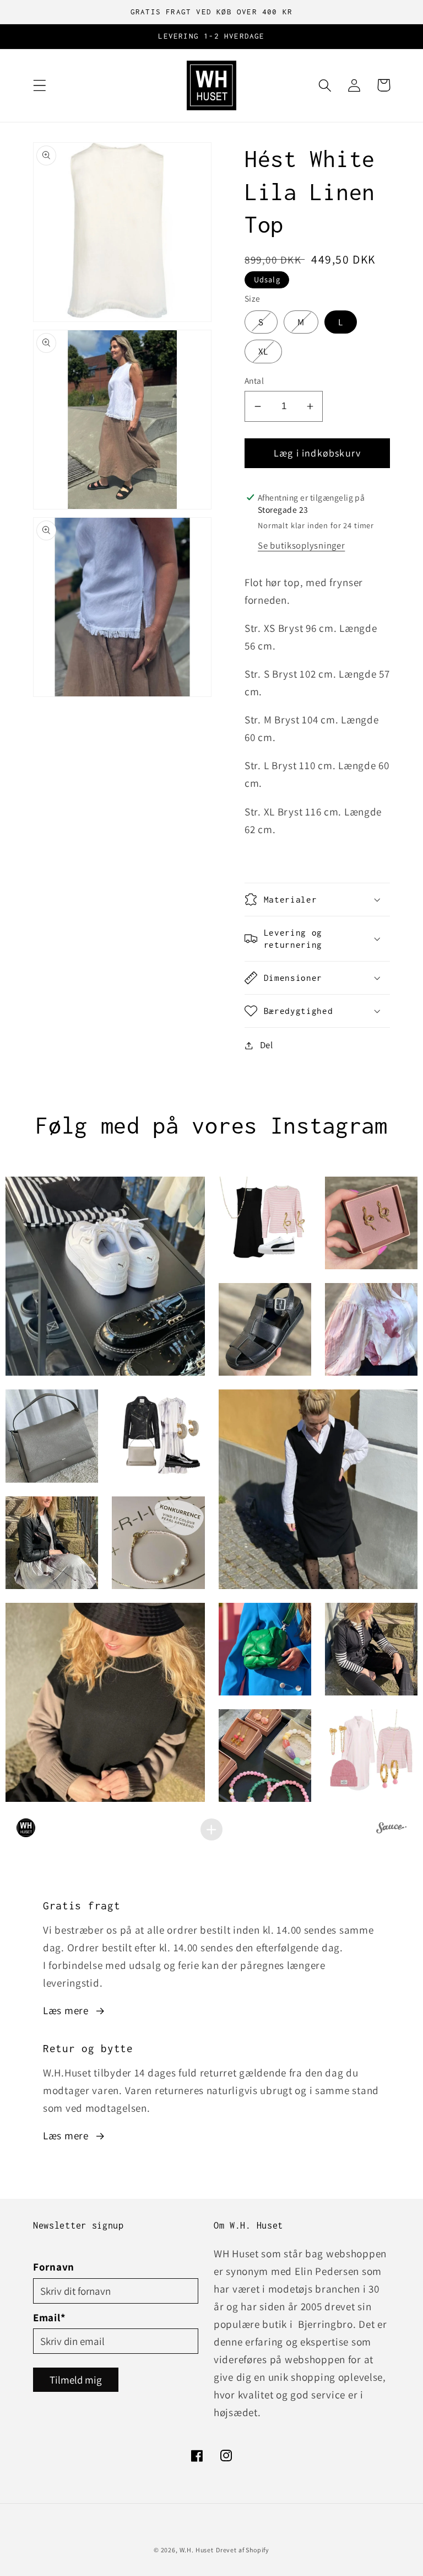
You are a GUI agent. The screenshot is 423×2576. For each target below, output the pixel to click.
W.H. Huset (197, 2550)
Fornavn (54, 2267)
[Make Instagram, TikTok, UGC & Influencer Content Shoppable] (391, 1829)
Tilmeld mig (76, 2380)
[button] (40, 85)
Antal (254, 380)
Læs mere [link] (66, 2010)
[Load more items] (211, 1829)
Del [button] (267, 1045)
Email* (49, 2317)
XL (270, 351)
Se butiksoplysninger (301, 545)
